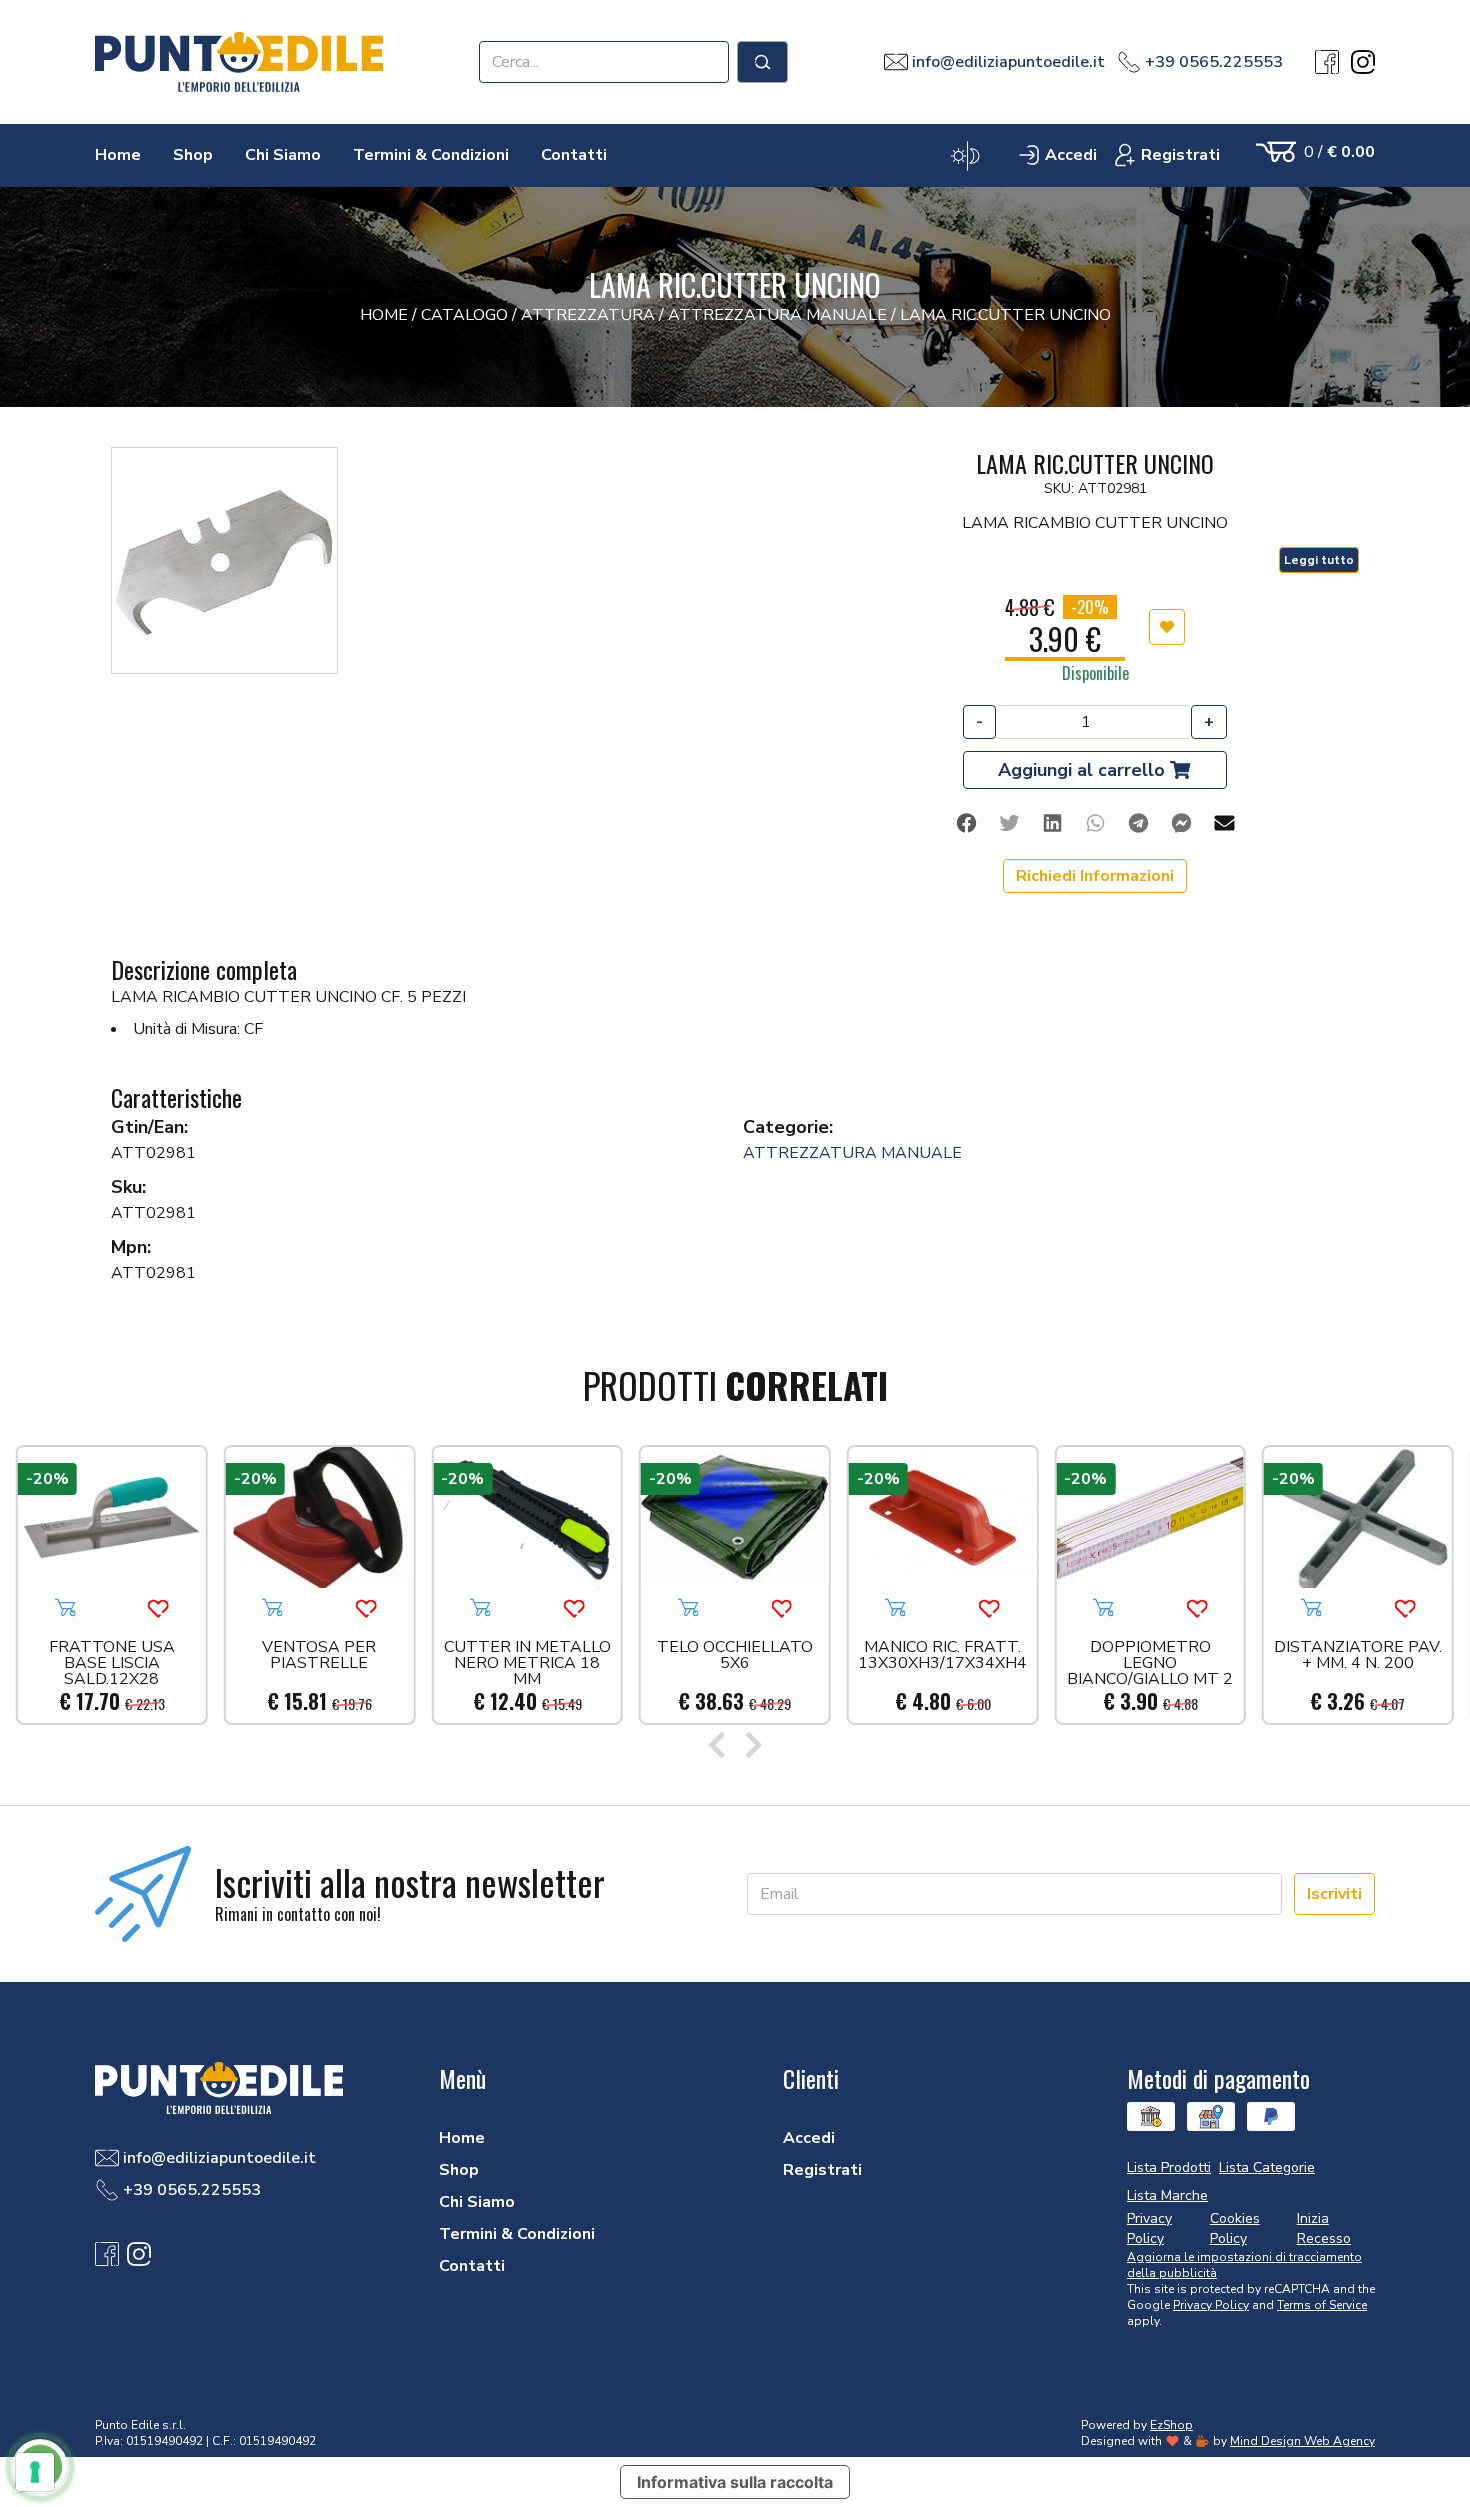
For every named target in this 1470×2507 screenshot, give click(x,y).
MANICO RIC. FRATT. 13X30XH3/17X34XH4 (942, 1656)
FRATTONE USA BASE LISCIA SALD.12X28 (112, 1663)
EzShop (1171, 2425)
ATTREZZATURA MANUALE (852, 1153)
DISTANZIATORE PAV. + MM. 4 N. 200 (1358, 1656)
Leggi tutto (1319, 560)
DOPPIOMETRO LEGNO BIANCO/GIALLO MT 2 (1150, 1663)
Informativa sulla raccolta (735, 2482)
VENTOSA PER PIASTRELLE (319, 1656)
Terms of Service (1322, 2305)
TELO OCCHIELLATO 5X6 (735, 1656)
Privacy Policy (1211, 2305)
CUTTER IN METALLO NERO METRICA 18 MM (527, 1663)
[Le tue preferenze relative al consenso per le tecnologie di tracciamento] (35, 2472)
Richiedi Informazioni (1095, 876)
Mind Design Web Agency (1302, 2441)
